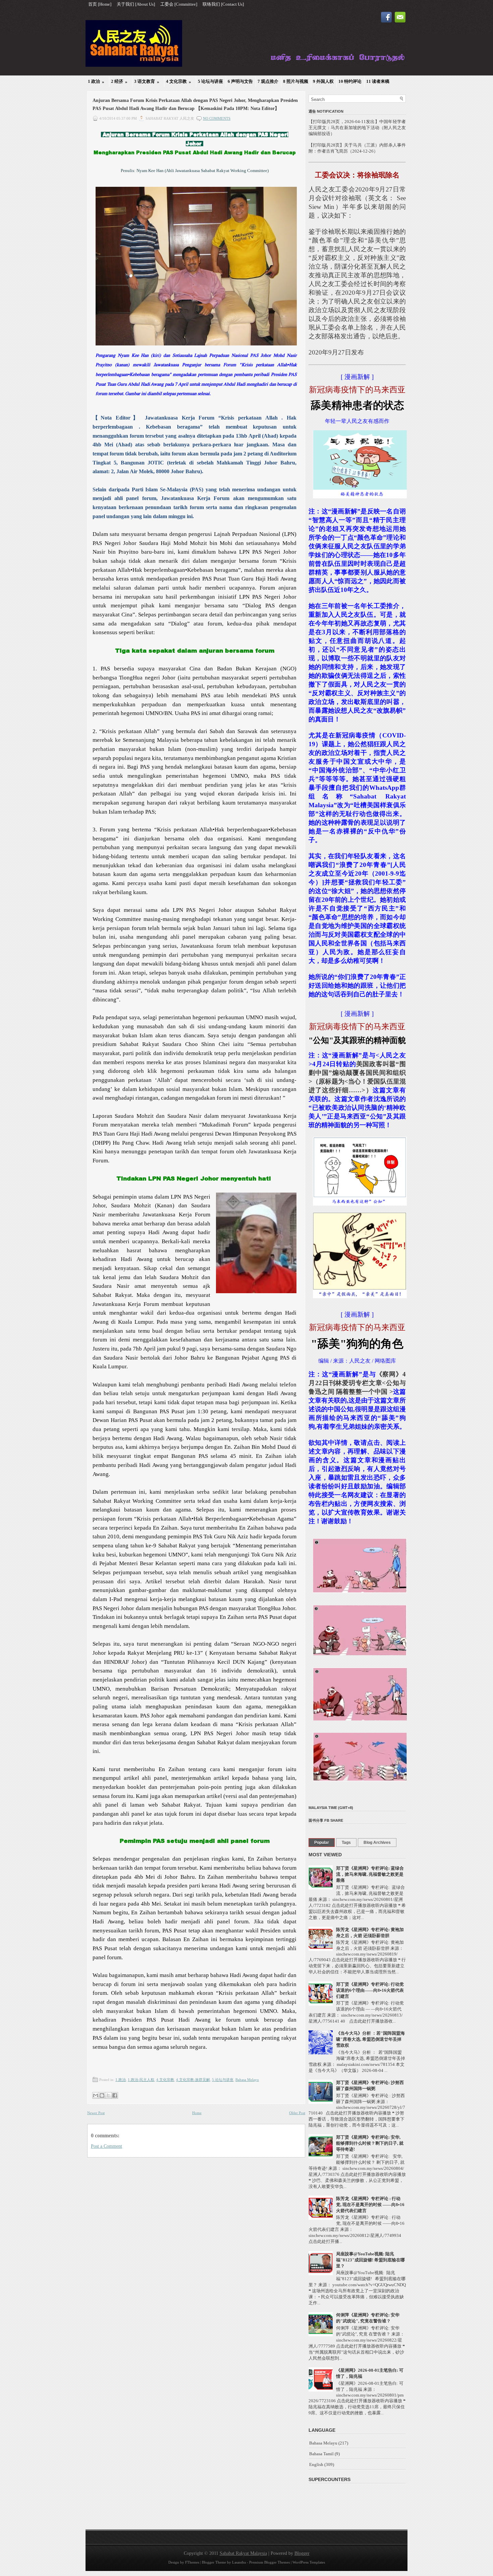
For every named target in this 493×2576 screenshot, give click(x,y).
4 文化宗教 (179, 81)
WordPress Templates (309, 2562)
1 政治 (96, 81)
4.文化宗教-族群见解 (193, 2080)
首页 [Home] (100, 4)
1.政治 (121, 2080)
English (316, 2464)
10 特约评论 (350, 81)
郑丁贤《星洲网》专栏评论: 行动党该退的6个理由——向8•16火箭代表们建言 (370, 1990)
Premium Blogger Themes (269, 2562)
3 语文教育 (147, 81)
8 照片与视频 (296, 81)
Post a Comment (106, 2146)
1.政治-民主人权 (141, 2080)
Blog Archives (377, 1843)
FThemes (192, 2562)
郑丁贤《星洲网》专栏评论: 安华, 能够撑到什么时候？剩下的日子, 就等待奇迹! (370, 2143)
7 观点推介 (268, 81)
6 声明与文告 (240, 81)
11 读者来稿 (378, 81)
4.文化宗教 (165, 2080)
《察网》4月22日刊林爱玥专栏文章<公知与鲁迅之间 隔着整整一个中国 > (357, 1383)
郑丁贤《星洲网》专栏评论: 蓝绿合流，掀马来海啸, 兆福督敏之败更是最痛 (370, 1874)
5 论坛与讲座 (210, 81)
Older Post (297, 2113)
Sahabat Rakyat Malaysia (243, 2553)
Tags (346, 1843)
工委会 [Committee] (179, 4)
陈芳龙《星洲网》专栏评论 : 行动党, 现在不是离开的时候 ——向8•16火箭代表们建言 (370, 2205)
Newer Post (96, 2113)
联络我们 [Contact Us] (223, 4)
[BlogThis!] (102, 2095)
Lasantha (239, 2562)
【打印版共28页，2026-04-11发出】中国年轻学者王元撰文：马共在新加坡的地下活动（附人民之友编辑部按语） (357, 128)
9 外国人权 (323, 81)
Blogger (302, 2553)
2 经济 (119, 81)
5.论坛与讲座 (223, 2080)
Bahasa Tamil (321, 2454)
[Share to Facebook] (115, 2095)
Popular (322, 1843)
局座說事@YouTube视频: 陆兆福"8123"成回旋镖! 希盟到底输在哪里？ (370, 2260)
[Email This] (96, 2095)
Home (197, 2113)
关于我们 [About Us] (136, 4)
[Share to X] (108, 2095)
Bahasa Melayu (247, 2080)
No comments (217, 118)
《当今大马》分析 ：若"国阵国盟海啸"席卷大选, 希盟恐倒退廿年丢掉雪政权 (370, 2039)
